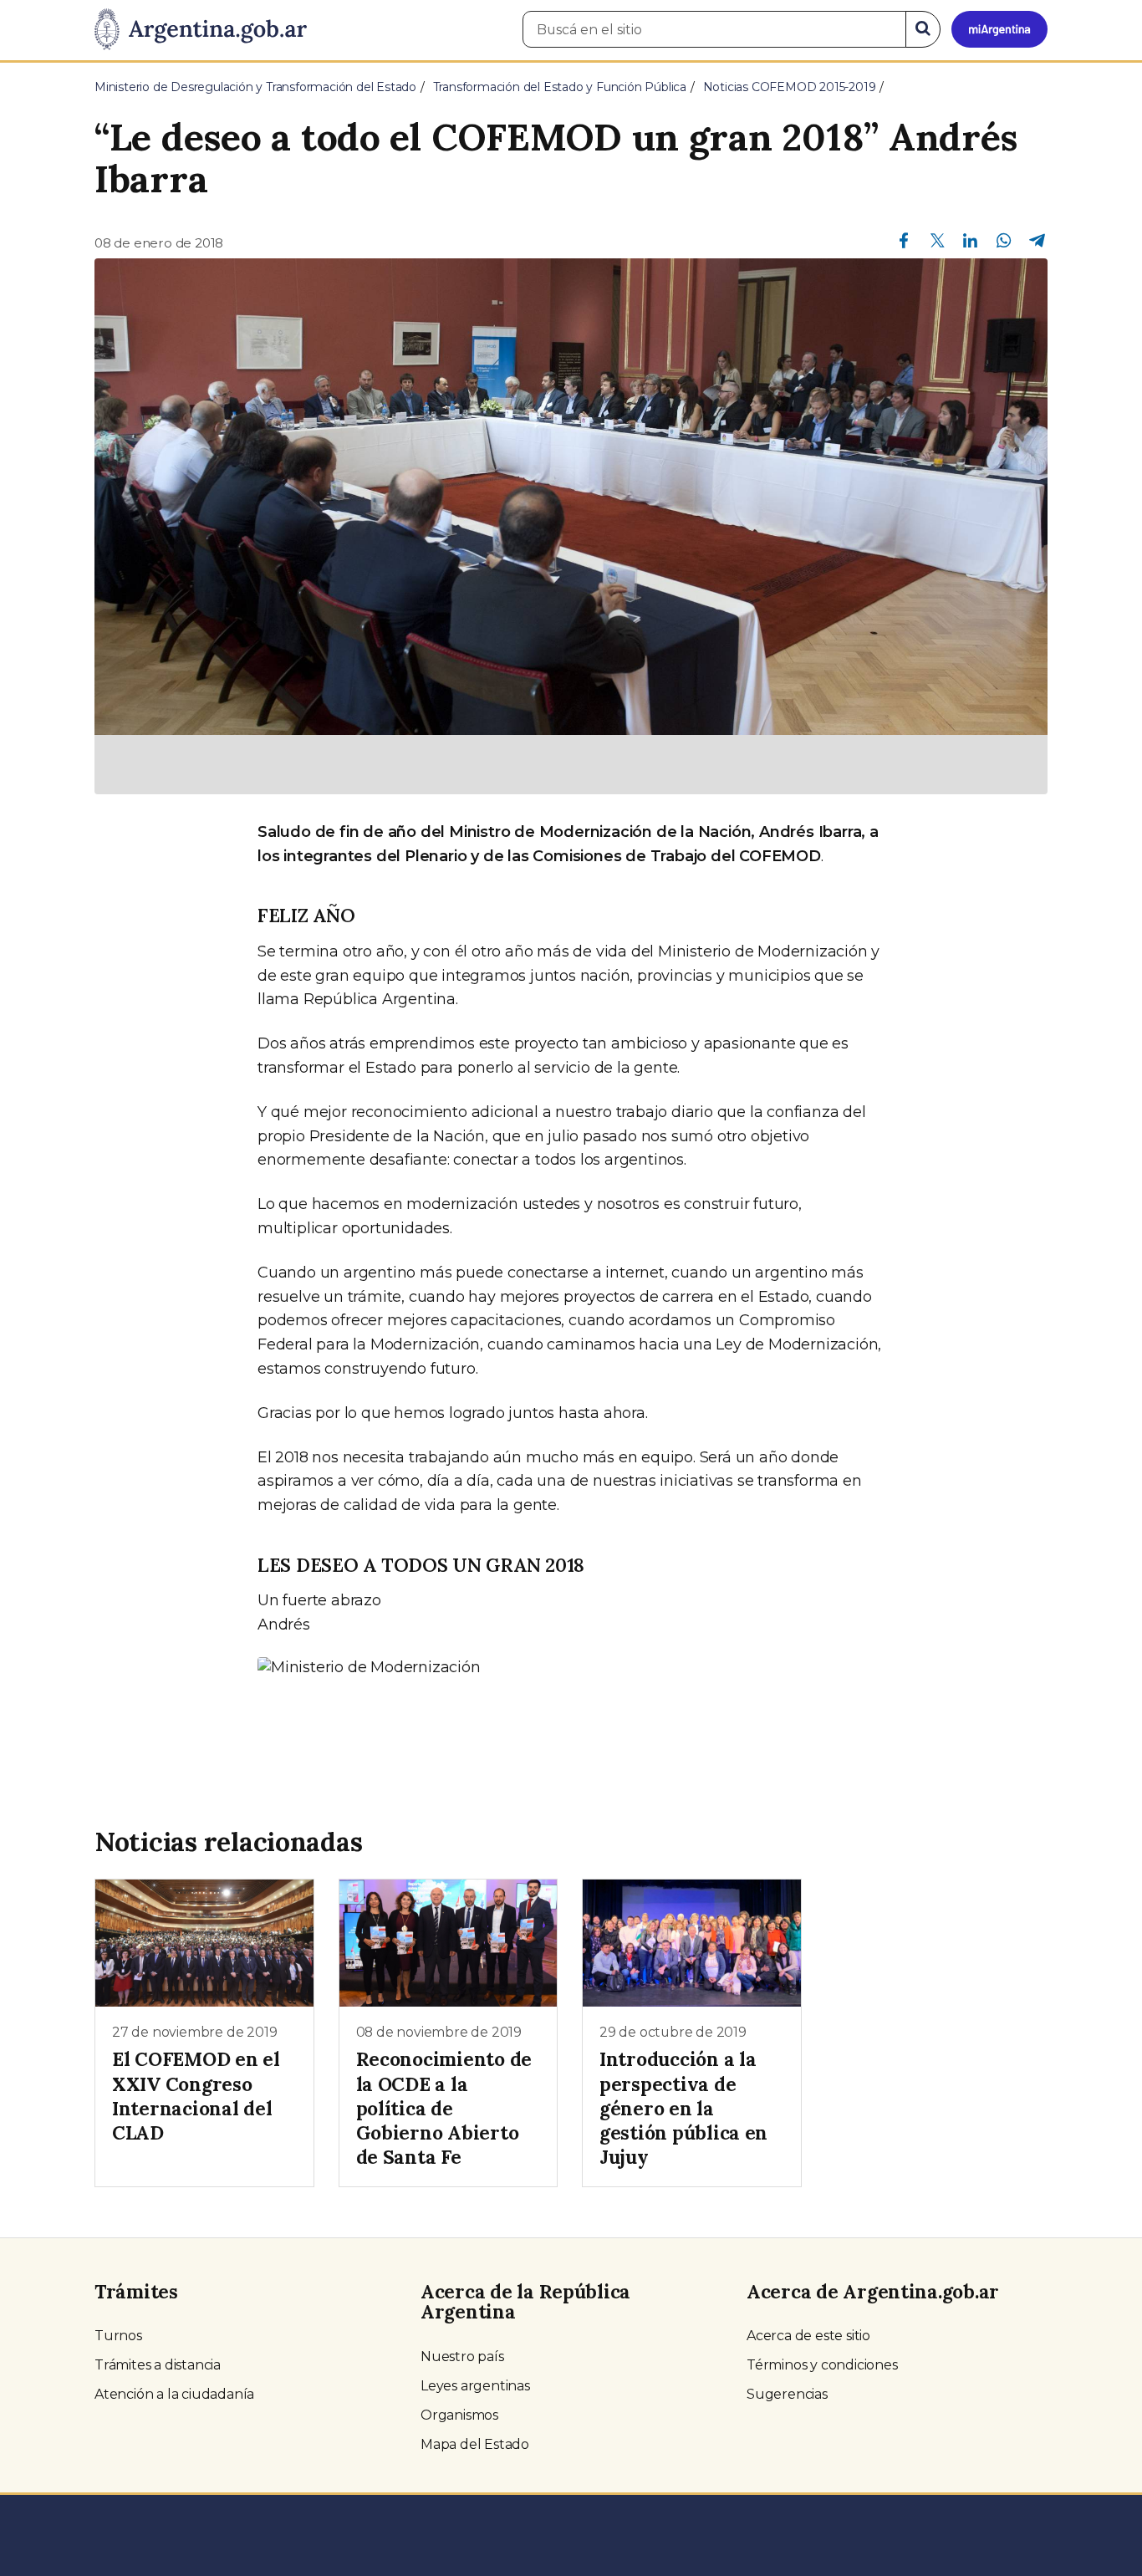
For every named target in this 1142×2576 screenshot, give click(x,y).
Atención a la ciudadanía (174, 2394)
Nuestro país (462, 2357)
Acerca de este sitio (808, 2336)
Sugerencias (787, 2394)
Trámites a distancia (158, 2365)
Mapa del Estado (475, 2444)
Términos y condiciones (822, 2365)
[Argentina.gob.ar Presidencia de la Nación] (201, 30)
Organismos (459, 2415)
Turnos (118, 2336)
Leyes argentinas (475, 2386)
